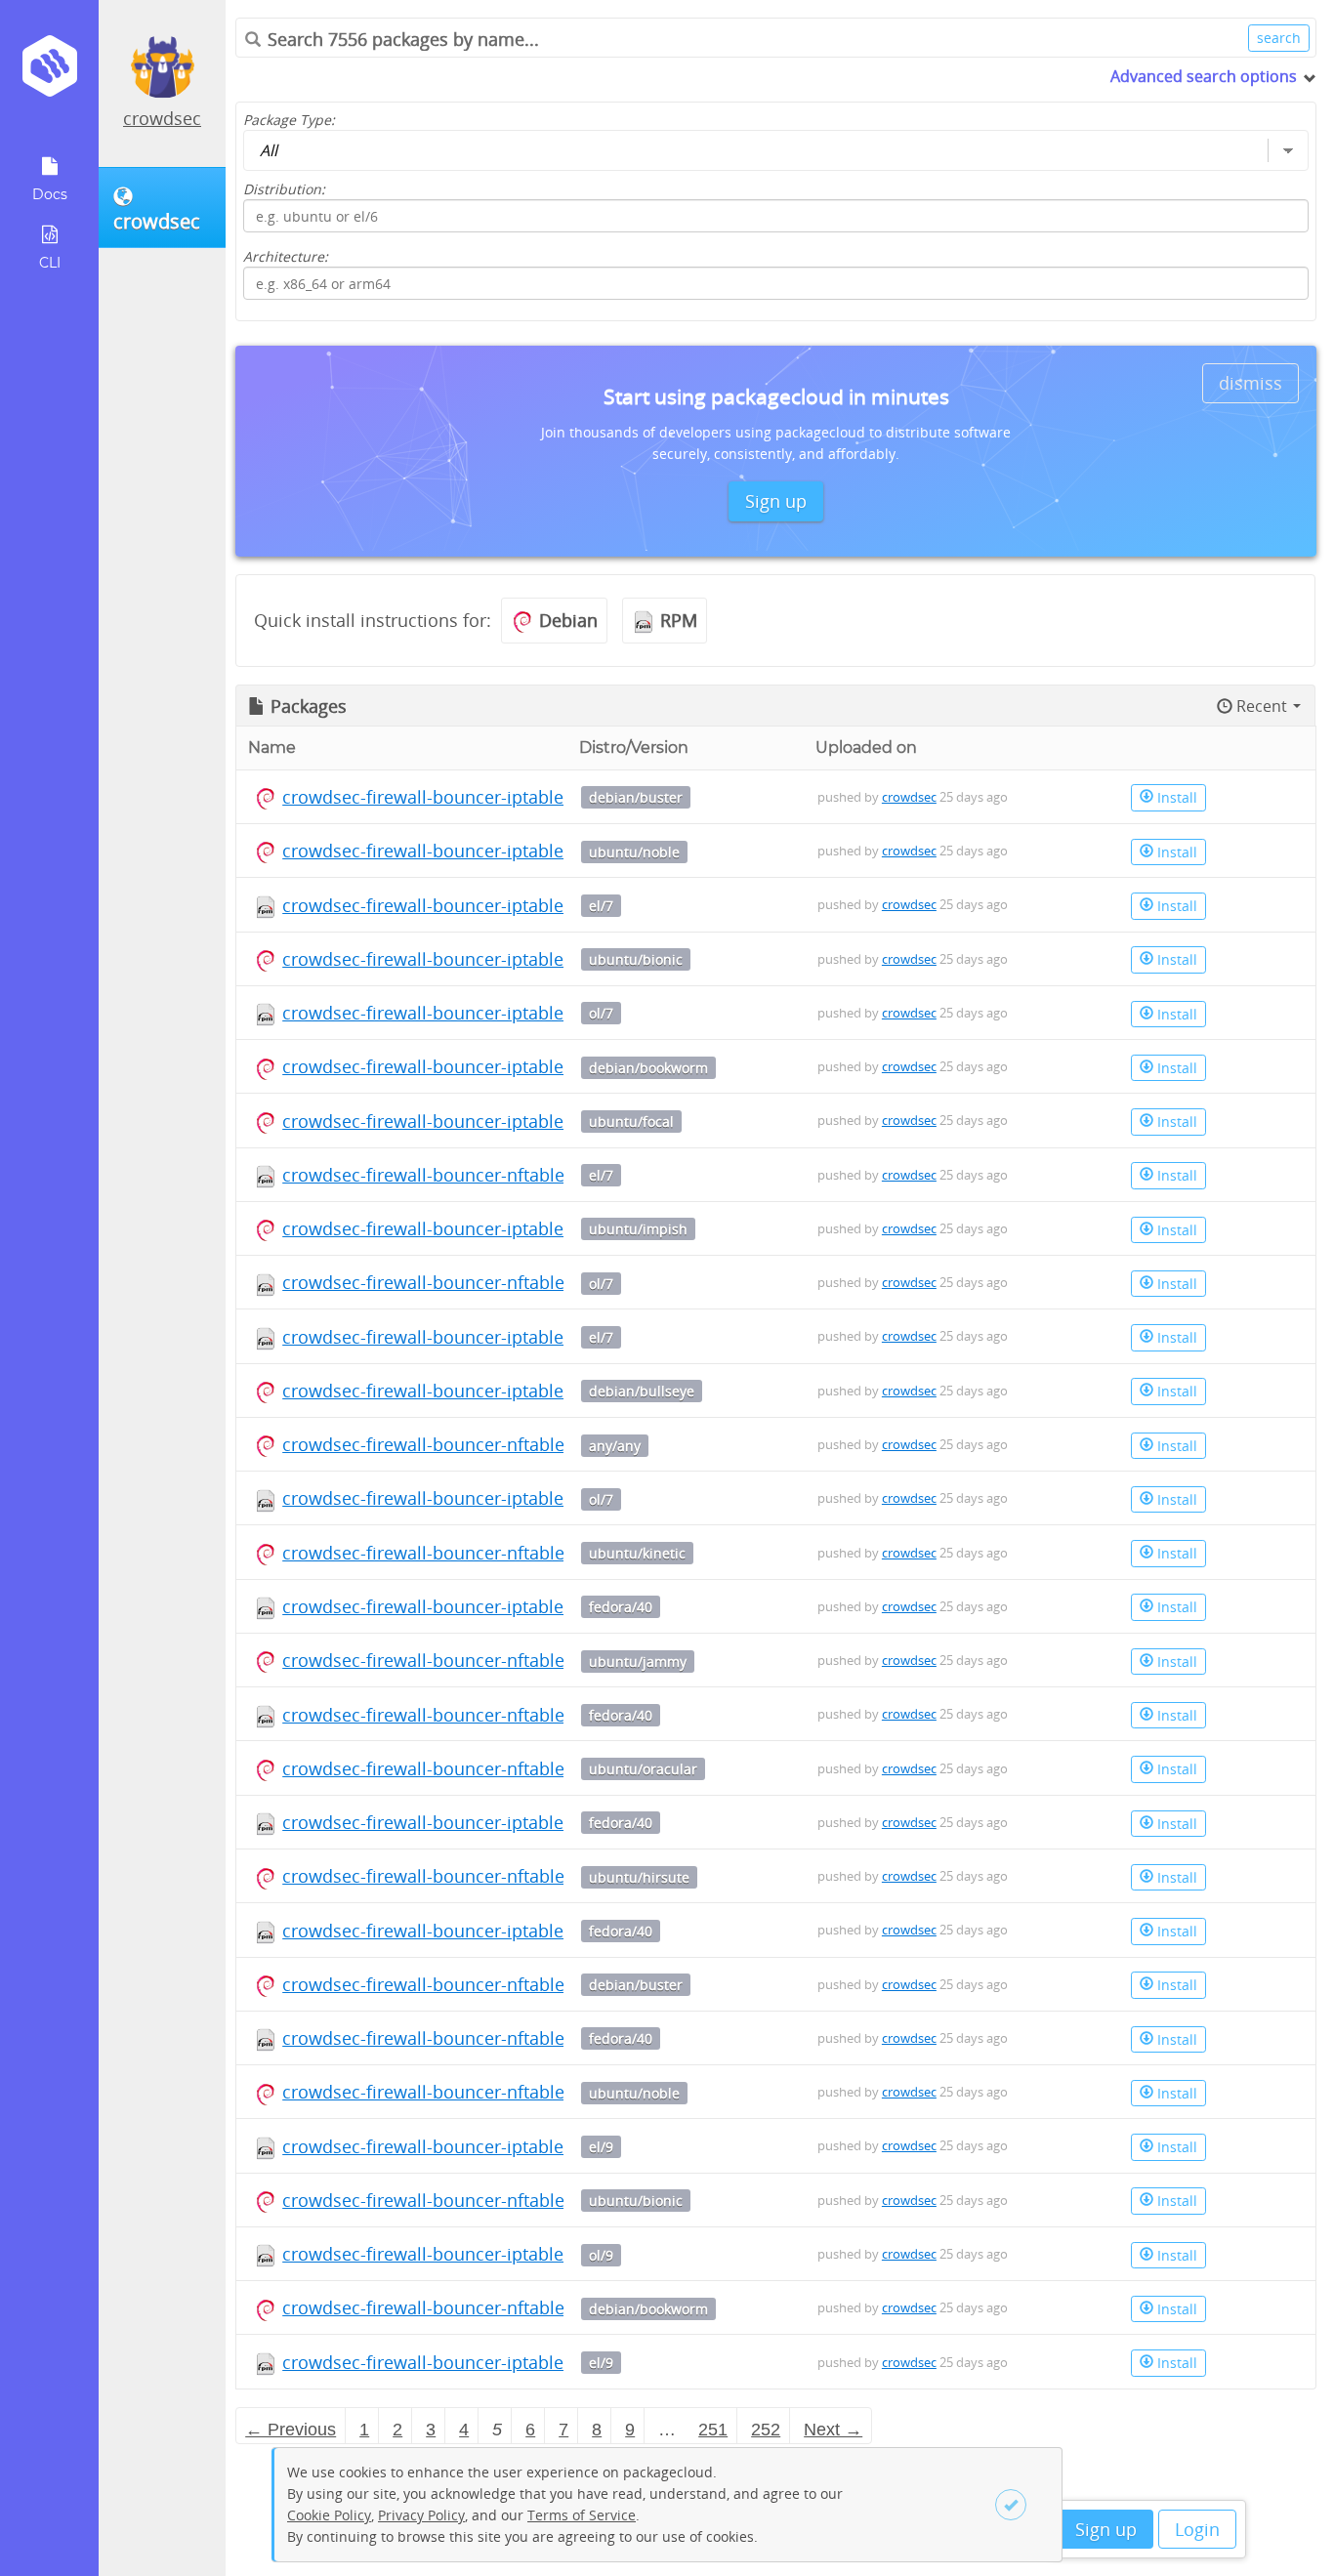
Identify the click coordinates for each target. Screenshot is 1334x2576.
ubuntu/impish (638, 1229)
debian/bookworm (648, 1068)
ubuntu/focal (631, 1122)
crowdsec (162, 118)
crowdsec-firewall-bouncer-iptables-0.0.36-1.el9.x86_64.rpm (527, 2362)
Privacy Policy (421, 2515)
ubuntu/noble (634, 852)
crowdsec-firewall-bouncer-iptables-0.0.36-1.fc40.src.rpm (516, 1606)
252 (766, 2430)
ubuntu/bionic (636, 959)
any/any (615, 1446)
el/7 (601, 906)
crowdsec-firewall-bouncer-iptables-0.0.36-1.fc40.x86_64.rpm (532, 1822)
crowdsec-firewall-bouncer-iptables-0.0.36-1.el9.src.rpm (511, 2146)
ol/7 (601, 1013)
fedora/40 (621, 1607)
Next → (833, 2430)
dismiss (1251, 383)
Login (1197, 2529)
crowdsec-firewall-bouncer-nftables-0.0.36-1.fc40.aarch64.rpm (537, 2038)
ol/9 (601, 2255)
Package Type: (289, 120)
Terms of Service (582, 2515)
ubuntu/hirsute (639, 1877)
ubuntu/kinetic (637, 1553)
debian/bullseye (642, 1391)
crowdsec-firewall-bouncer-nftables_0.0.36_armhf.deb (503, 1444)
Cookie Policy (329, 2515)
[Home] (49, 73)
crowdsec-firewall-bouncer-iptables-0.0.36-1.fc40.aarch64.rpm (537, 1931)
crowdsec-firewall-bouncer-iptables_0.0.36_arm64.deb (504, 797)
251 (713, 2430)
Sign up (1106, 2529)
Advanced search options (1204, 76)
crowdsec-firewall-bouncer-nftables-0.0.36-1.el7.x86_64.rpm (527, 1175)
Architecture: (286, 256)
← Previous (291, 2430)
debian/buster (636, 797)
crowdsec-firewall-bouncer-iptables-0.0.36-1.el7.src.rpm (511, 905)
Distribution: (284, 189)
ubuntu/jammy (638, 1662)
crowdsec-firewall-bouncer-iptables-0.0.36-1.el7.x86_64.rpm (527, 1337)
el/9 (601, 2147)
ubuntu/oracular (643, 1769)
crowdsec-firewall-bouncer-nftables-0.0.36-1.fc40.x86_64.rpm (532, 1715)
